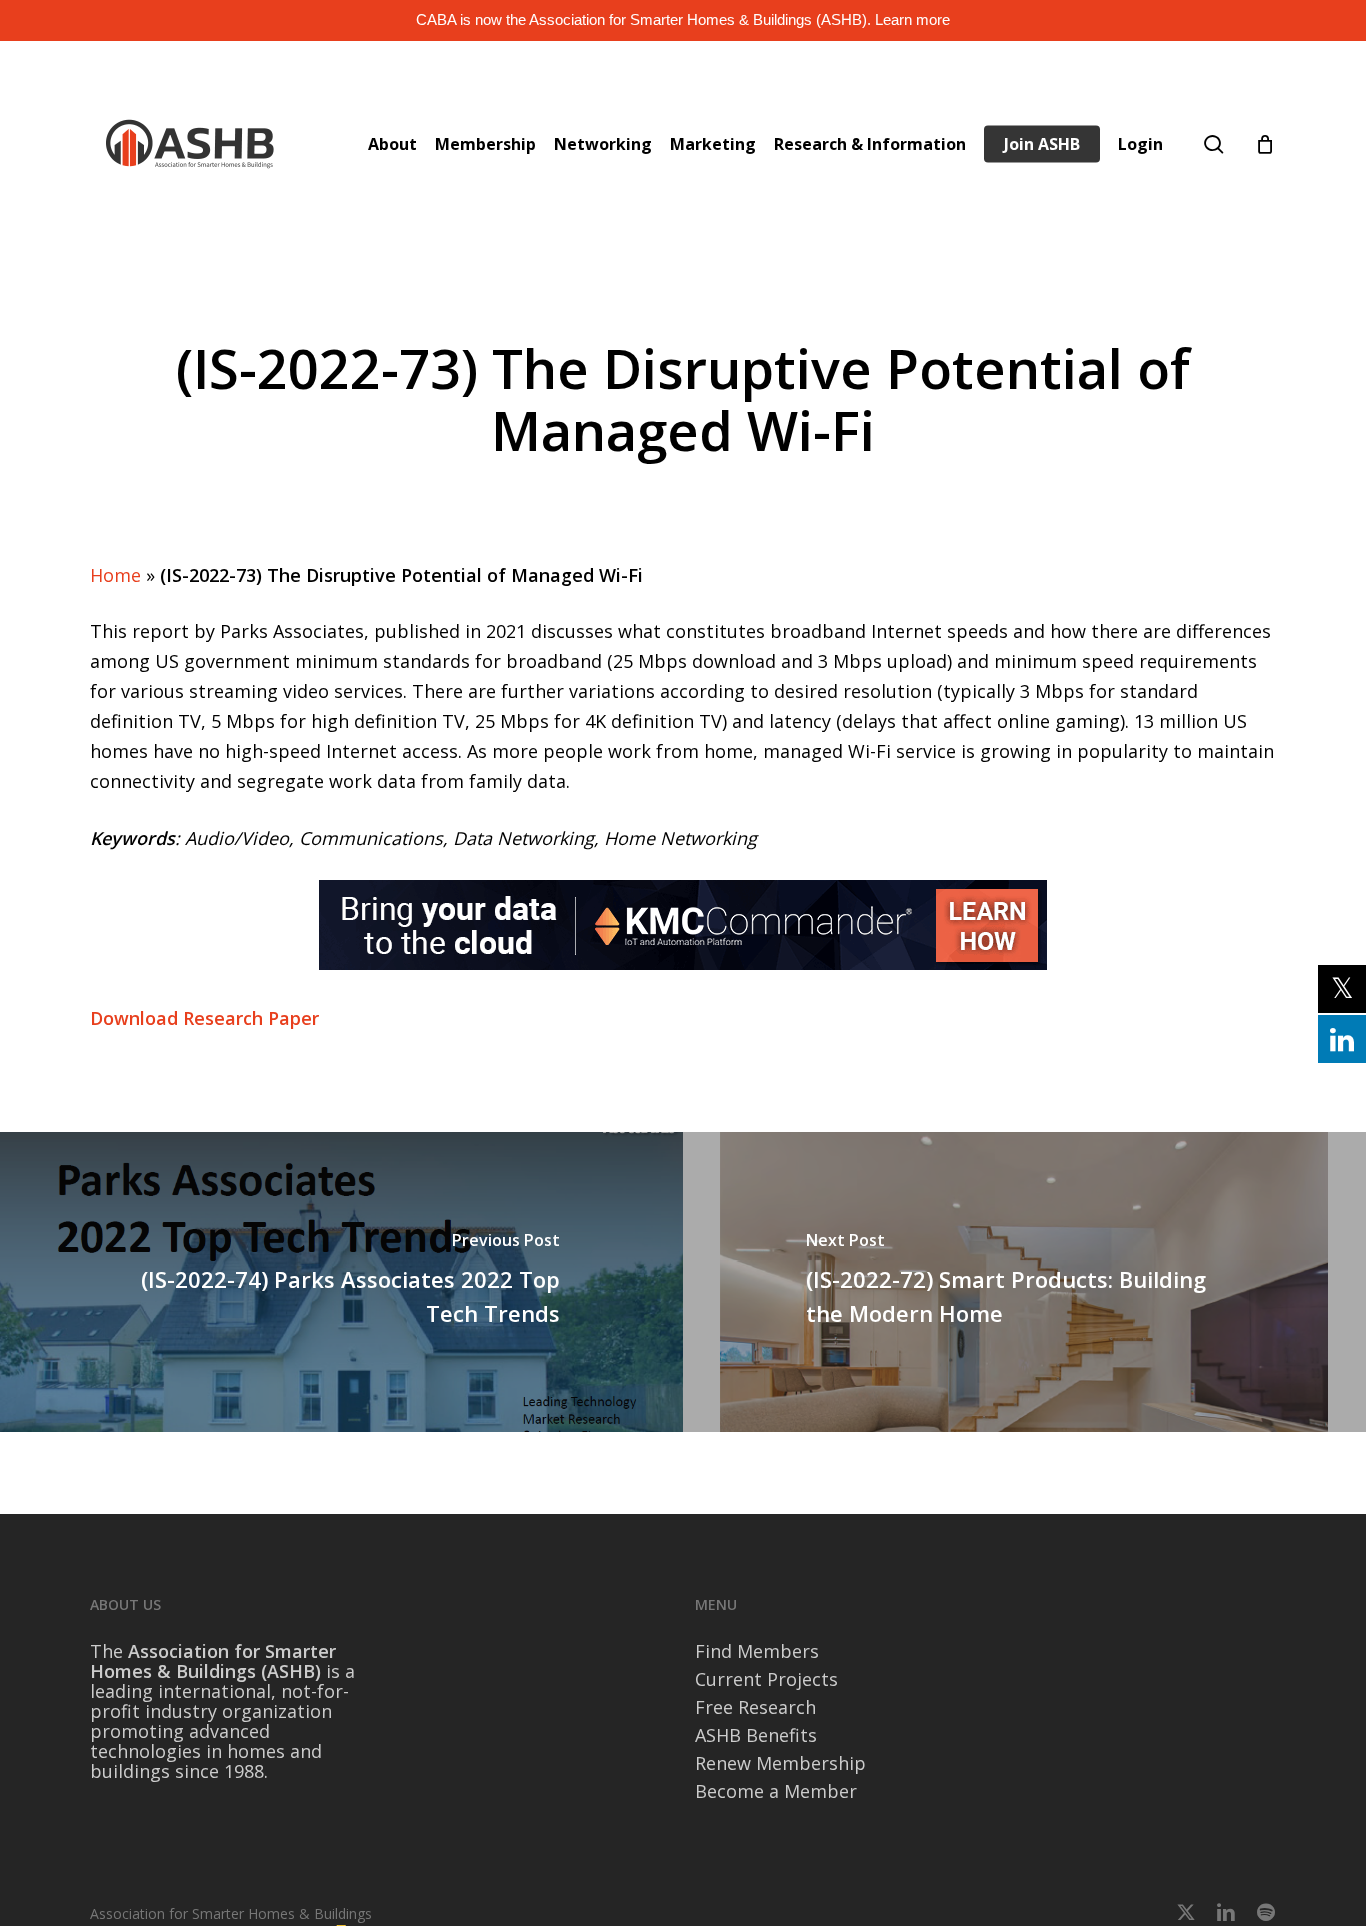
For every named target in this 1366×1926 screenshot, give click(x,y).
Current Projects (766, 1679)
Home (115, 575)
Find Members (757, 1651)
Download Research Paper (204, 1018)
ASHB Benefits (756, 1735)
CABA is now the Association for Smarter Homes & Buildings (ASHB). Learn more (683, 19)
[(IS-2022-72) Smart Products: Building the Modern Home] (1024, 1282)
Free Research (755, 1707)
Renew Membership (780, 1763)
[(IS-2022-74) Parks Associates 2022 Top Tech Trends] (341, 1282)
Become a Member (776, 1791)
